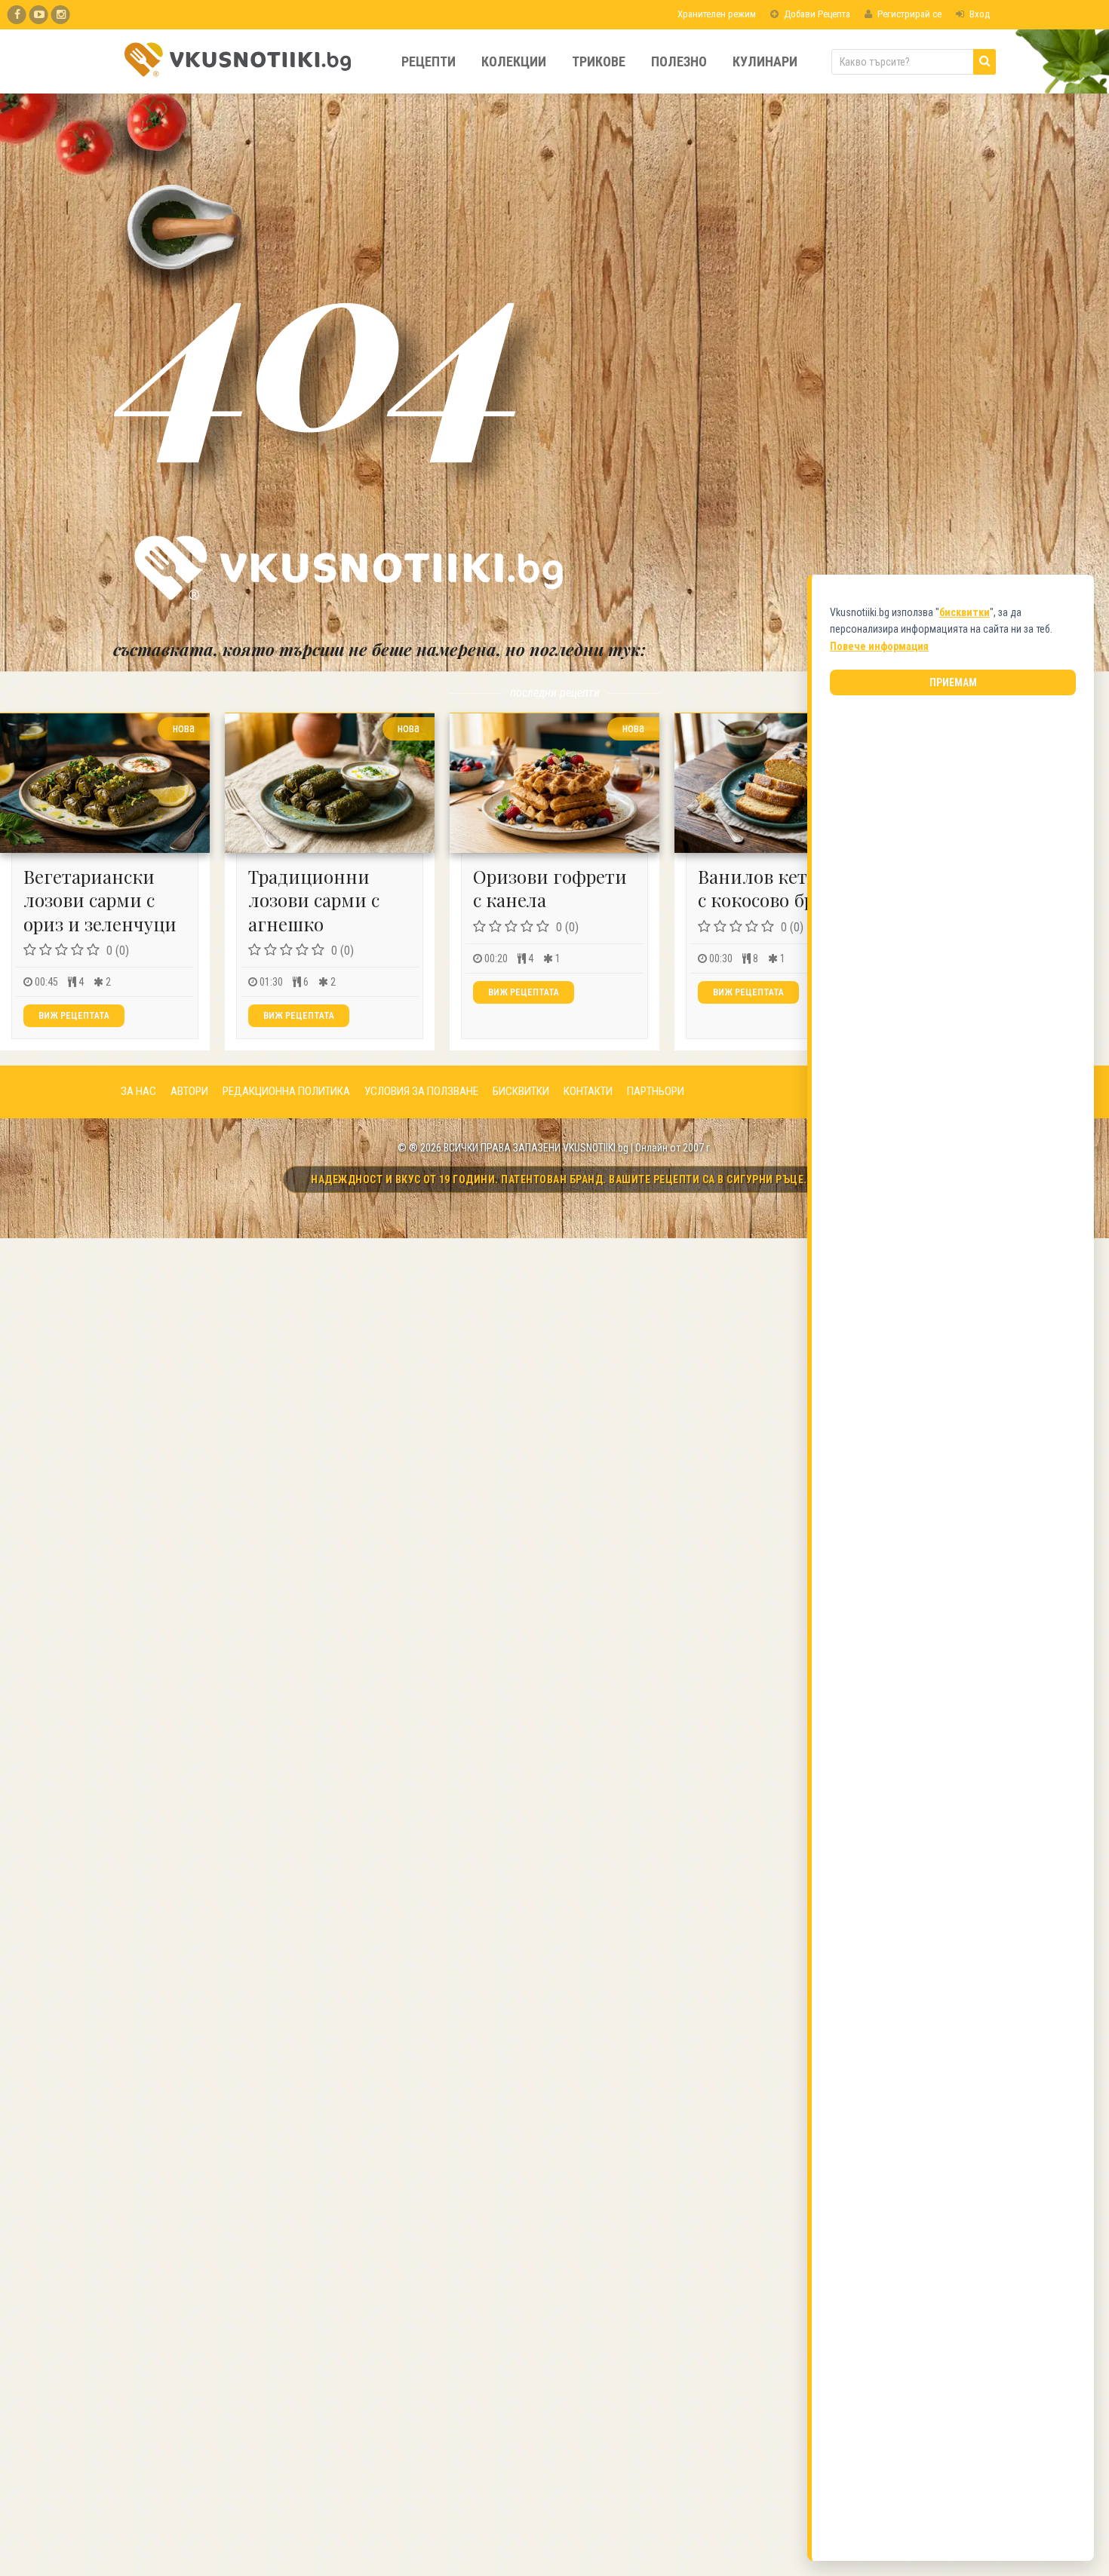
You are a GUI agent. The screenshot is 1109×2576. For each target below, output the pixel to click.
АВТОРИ (189, 1091)
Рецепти (429, 61)
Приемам (953, 682)
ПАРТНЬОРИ (656, 1091)
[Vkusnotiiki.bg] (61, 15)
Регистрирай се (908, 14)
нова (184, 728)
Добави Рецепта (816, 14)
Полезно (679, 61)
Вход (978, 14)
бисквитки (965, 612)
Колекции (514, 61)
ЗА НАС (138, 1091)
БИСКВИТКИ (521, 1091)
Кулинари (765, 61)
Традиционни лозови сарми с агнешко (314, 900)
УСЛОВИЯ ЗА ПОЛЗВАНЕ (421, 1091)
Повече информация (879, 646)
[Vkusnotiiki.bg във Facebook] (17, 15)
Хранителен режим (716, 14)
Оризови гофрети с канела (550, 888)
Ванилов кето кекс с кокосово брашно (779, 888)
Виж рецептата (74, 1016)
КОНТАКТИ (588, 1091)
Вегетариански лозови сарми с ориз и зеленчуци (100, 900)
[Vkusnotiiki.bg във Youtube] (39, 15)
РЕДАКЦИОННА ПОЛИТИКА (286, 1091)
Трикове (599, 61)
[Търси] (985, 62)
